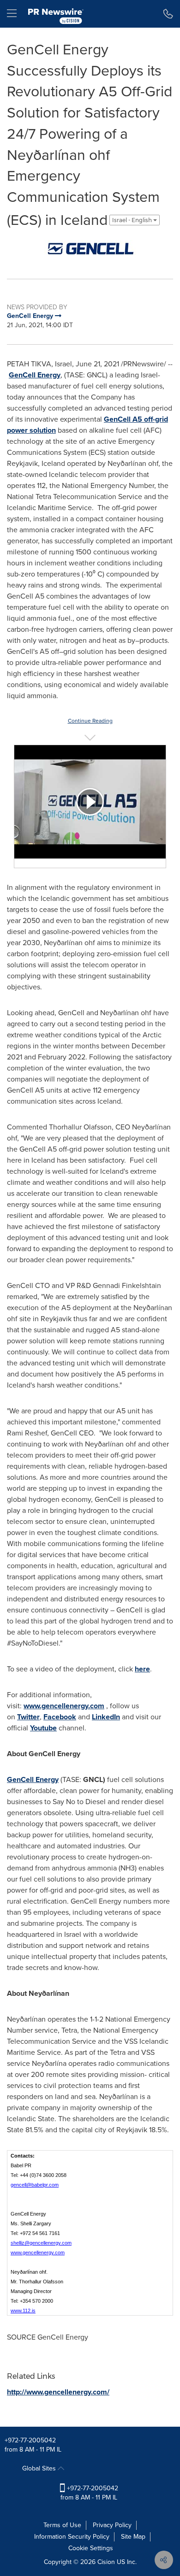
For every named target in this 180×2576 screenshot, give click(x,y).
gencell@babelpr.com (35, 2185)
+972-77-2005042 (30, 2440)
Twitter (28, 1717)
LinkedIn (106, 1717)
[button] (90, 249)
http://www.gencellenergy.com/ (58, 2392)
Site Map (133, 2537)
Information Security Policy (72, 2537)
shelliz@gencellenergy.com (41, 2243)
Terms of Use (62, 2525)
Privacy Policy (112, 2525)
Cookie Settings (91, 2548)
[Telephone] (168, 14)
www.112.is (23, 2311)
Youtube (43, 1728)
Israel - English (133, 220)
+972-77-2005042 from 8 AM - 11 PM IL (89, 2493)
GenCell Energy (35, 375)
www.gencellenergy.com (64, 1706)
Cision (106, 2562)
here (142, 1669)
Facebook (60, 1717)
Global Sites (40, 2468)
